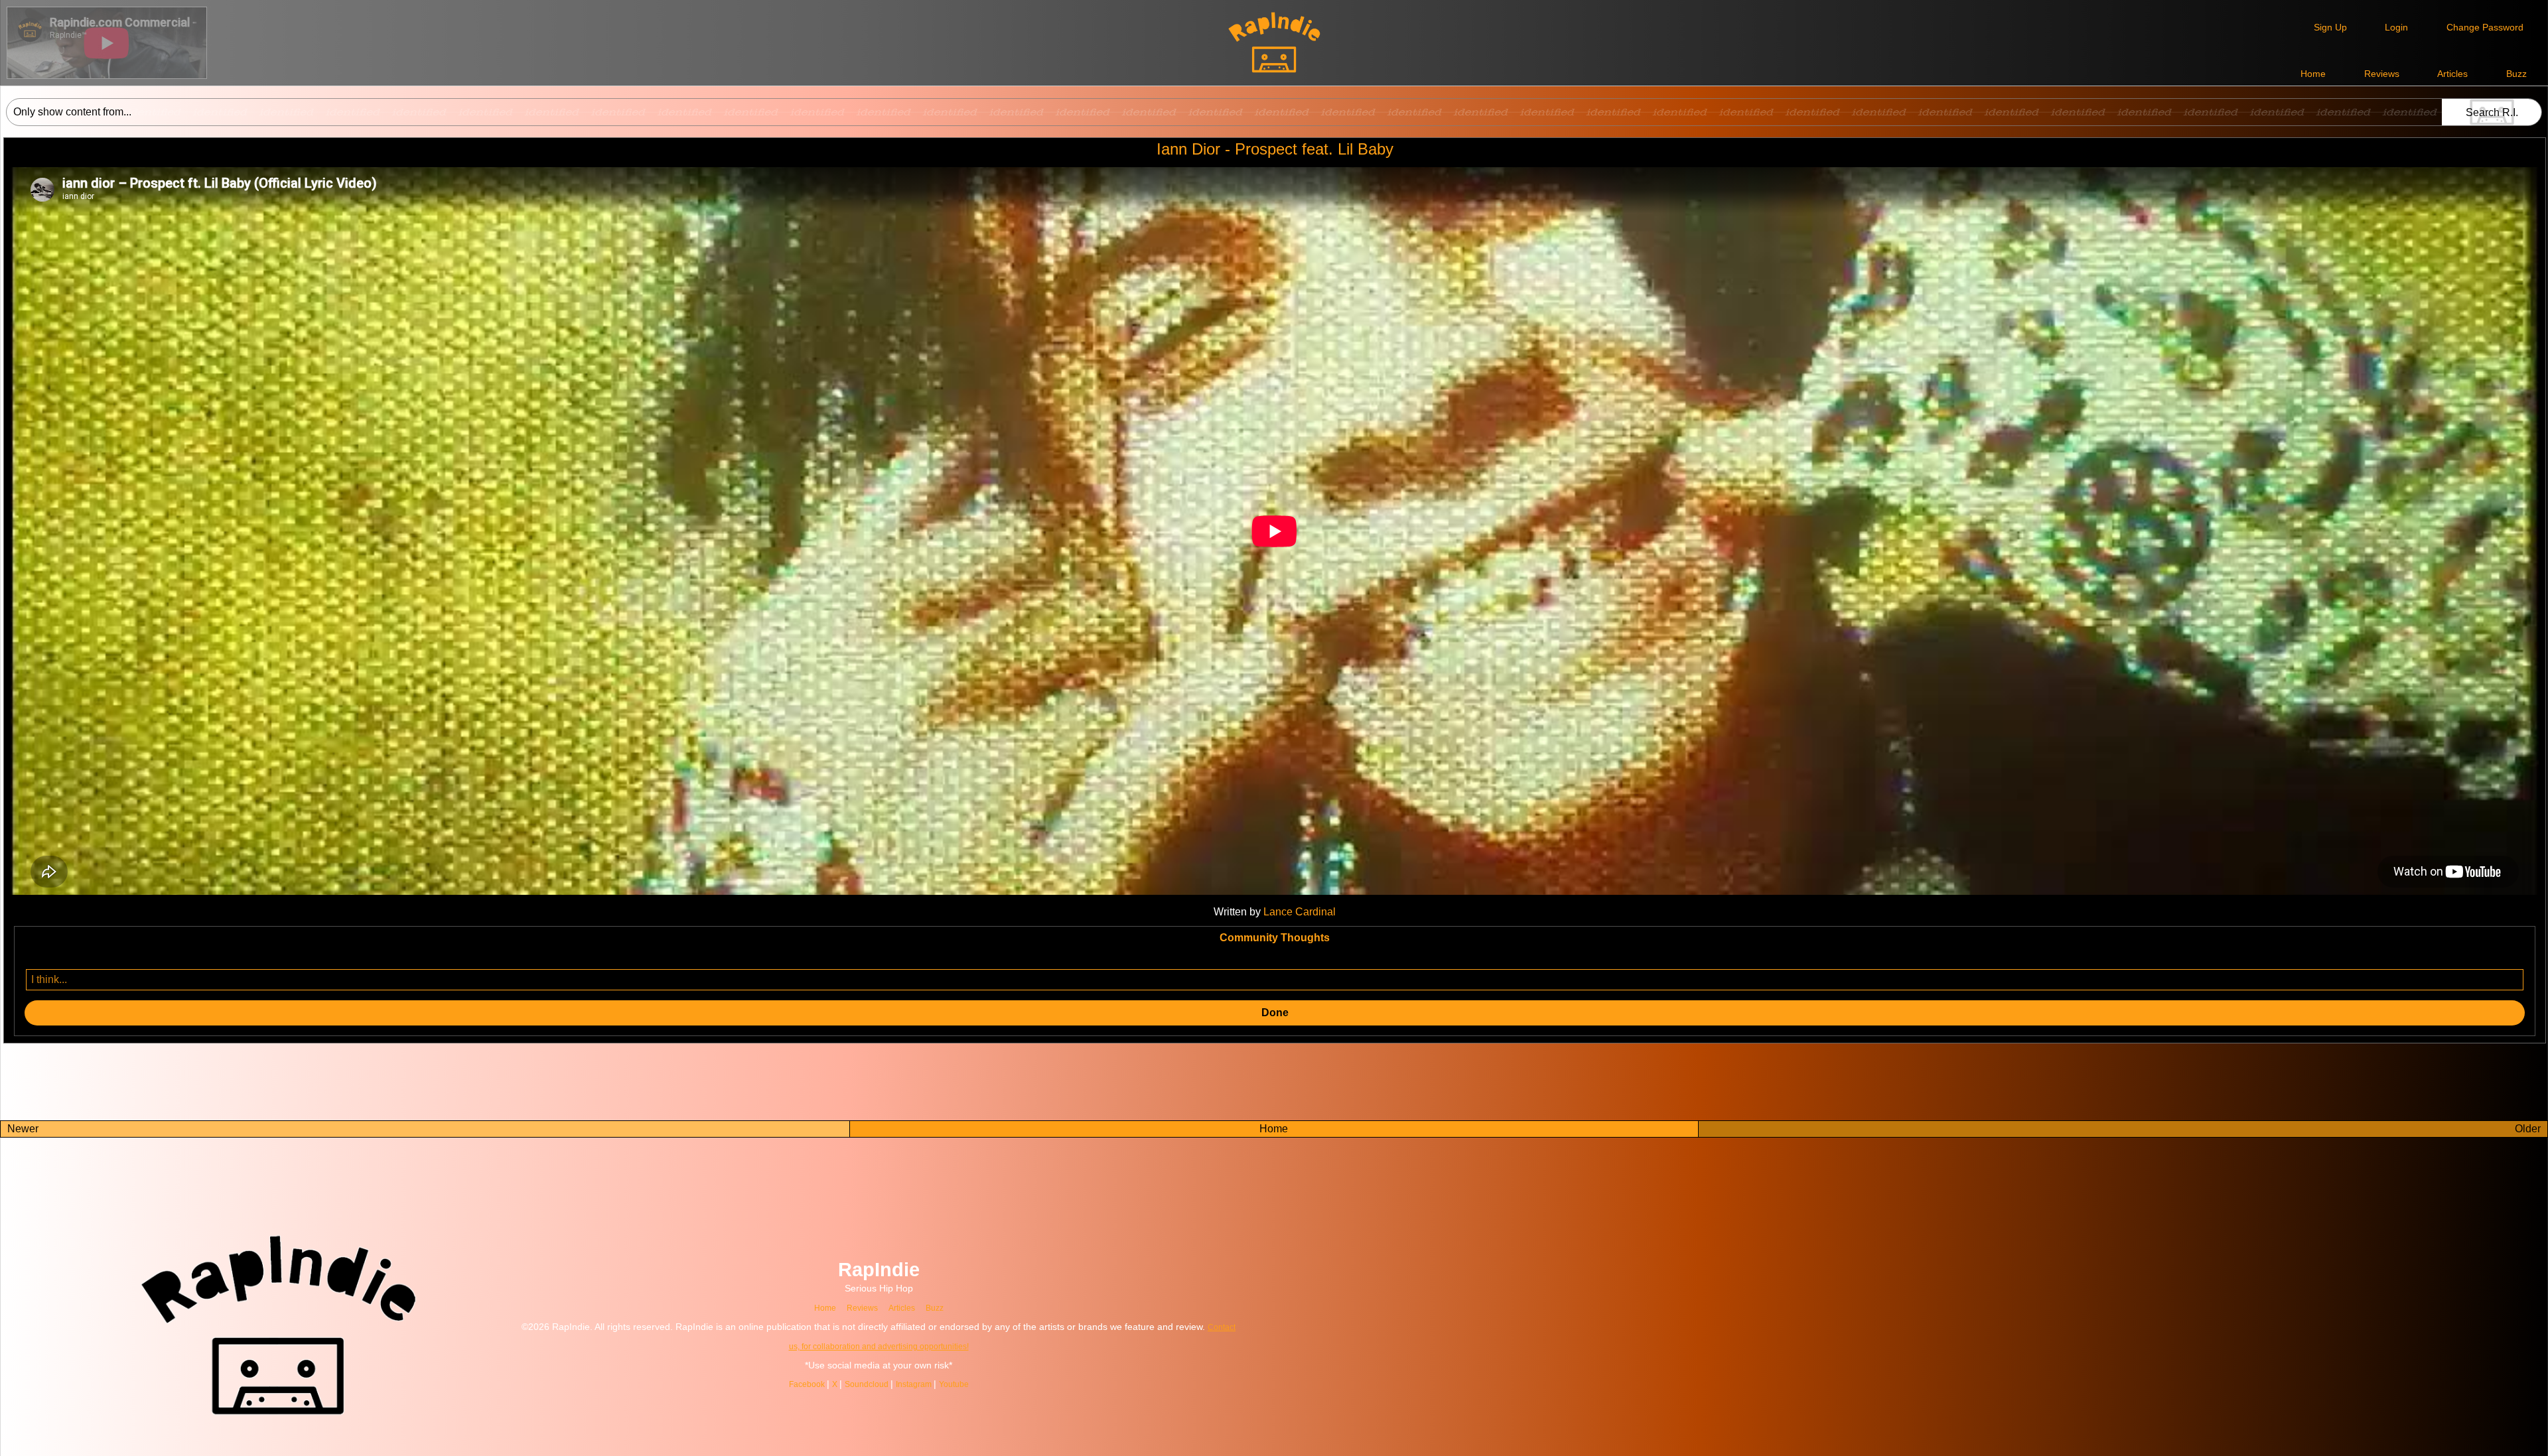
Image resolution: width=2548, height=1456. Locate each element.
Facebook (815, 1384)
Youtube (982, 1384)
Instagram (937, 1384)
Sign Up (2330, 27)
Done (1275, 1013)
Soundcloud (883, 1384)
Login (2396, 27)
